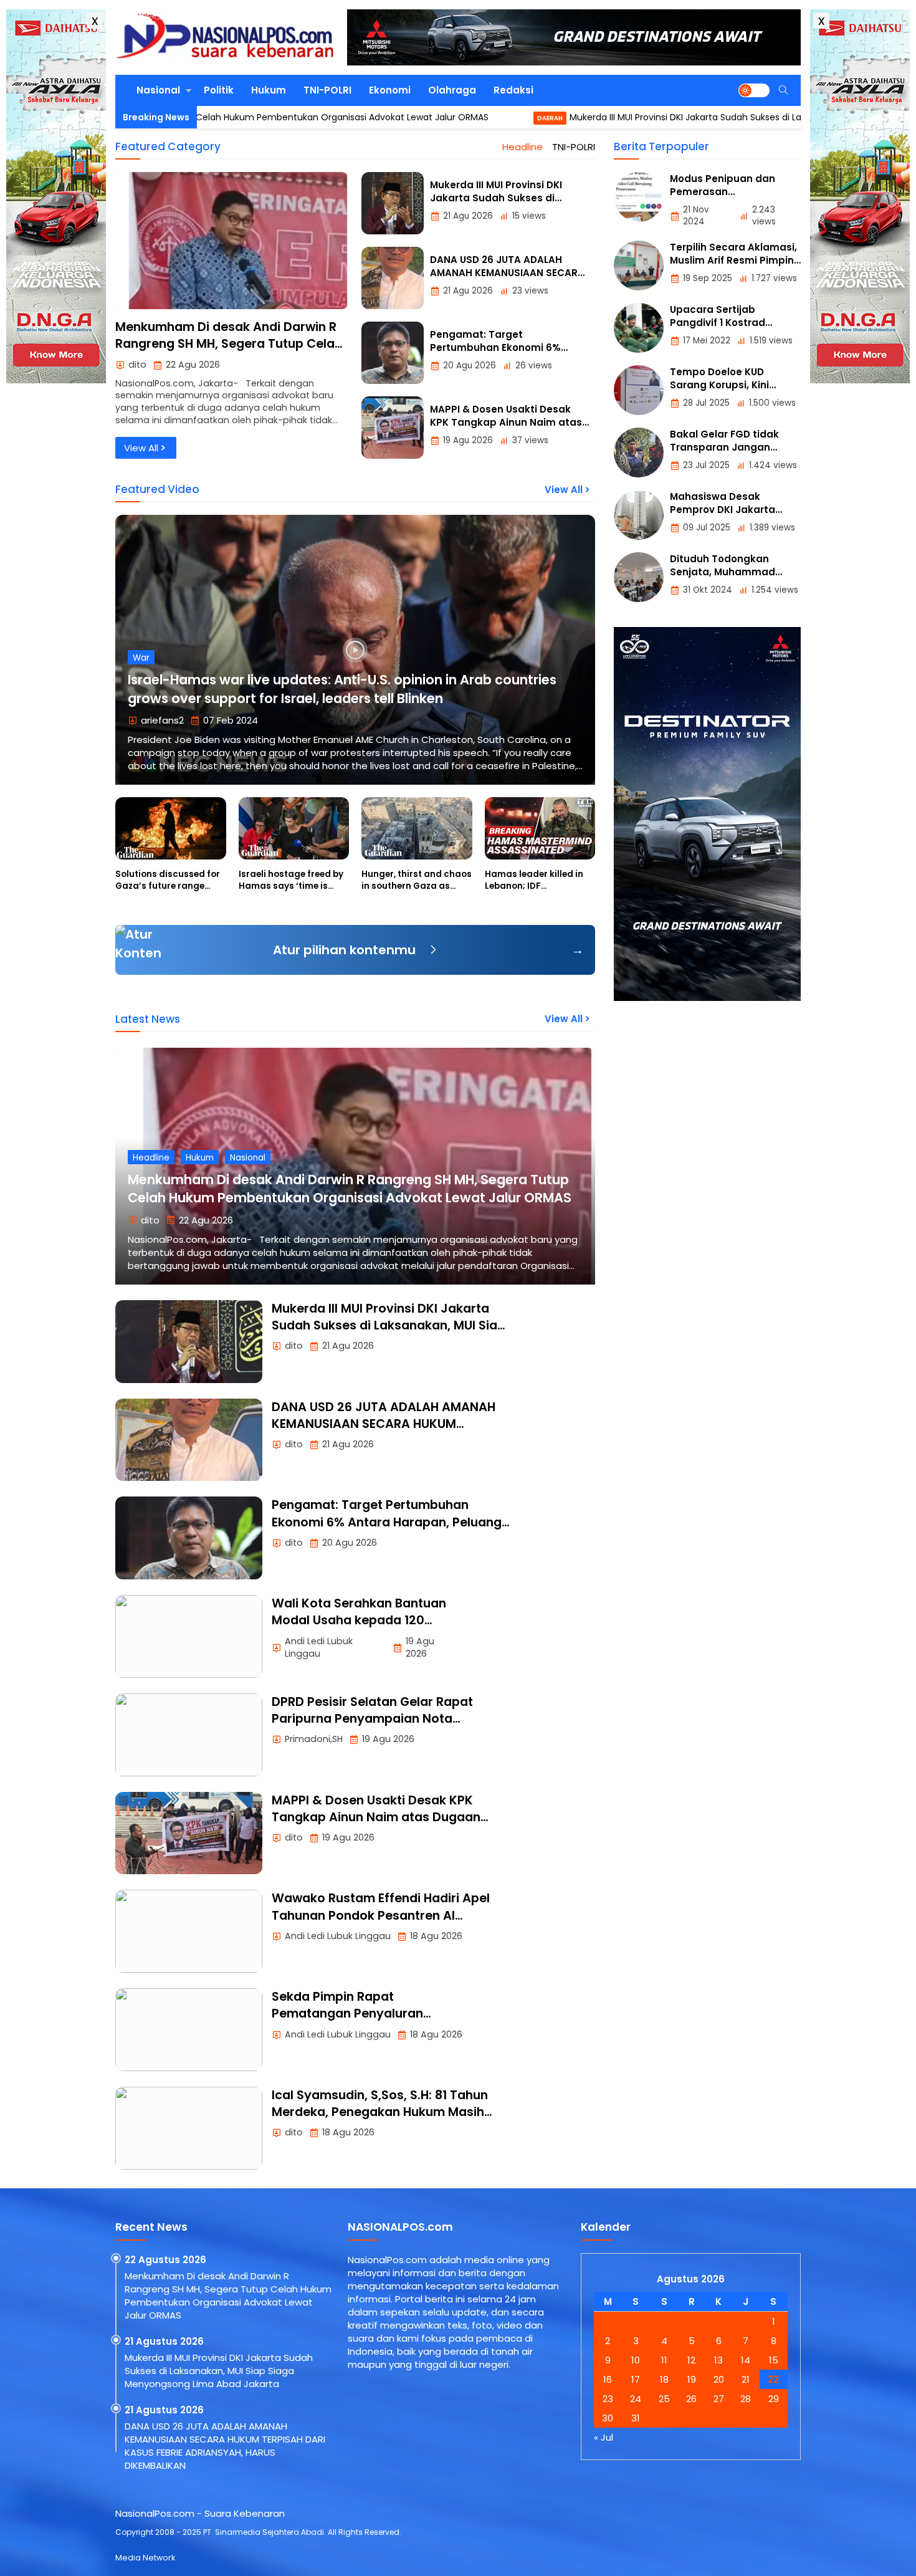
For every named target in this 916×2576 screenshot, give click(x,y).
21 (746, 2379)
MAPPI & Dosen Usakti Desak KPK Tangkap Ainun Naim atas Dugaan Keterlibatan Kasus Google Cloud (376, 1817)
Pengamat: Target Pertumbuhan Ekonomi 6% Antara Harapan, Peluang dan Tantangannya (387, 1522)
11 (664, 2360)
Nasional (158, 90)
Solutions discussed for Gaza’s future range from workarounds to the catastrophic (170, 892)
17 (636, 2379)
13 (718, 2360)
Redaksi (513, 90)
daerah (468, 118)
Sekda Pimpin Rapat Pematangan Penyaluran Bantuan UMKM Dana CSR (349, 2014)
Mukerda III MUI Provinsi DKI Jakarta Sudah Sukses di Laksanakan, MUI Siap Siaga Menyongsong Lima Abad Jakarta (389, 1334)
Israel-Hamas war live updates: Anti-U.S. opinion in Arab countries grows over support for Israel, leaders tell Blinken (342, 689)
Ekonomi (390, 90)
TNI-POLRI (327, 90)
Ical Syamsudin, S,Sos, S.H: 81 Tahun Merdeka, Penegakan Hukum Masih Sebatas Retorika (380, 2112)
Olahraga (452, 90)
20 (719, 2379)
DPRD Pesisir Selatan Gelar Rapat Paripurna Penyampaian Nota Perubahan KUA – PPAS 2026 (372, 1719)
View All (141, 448)
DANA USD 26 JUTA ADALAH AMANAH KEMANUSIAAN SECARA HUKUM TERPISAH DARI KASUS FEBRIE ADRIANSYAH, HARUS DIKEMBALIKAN (384, 1433)
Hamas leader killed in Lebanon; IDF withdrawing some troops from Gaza (534, 892)
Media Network (145, 2558)
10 (636, 2360)
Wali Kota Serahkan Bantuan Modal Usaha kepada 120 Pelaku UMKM (359, 1621)
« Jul (604, 2437)
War (141, 658)
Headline (522, 147)
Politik (219, 90)
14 (746, 2360)
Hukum (269, 90)
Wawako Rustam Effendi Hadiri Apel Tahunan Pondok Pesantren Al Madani (381, 1915)
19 (692, 2379)
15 (774, 2360)
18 (664, 2379)
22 (773, 2379)
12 (691, 2360)
